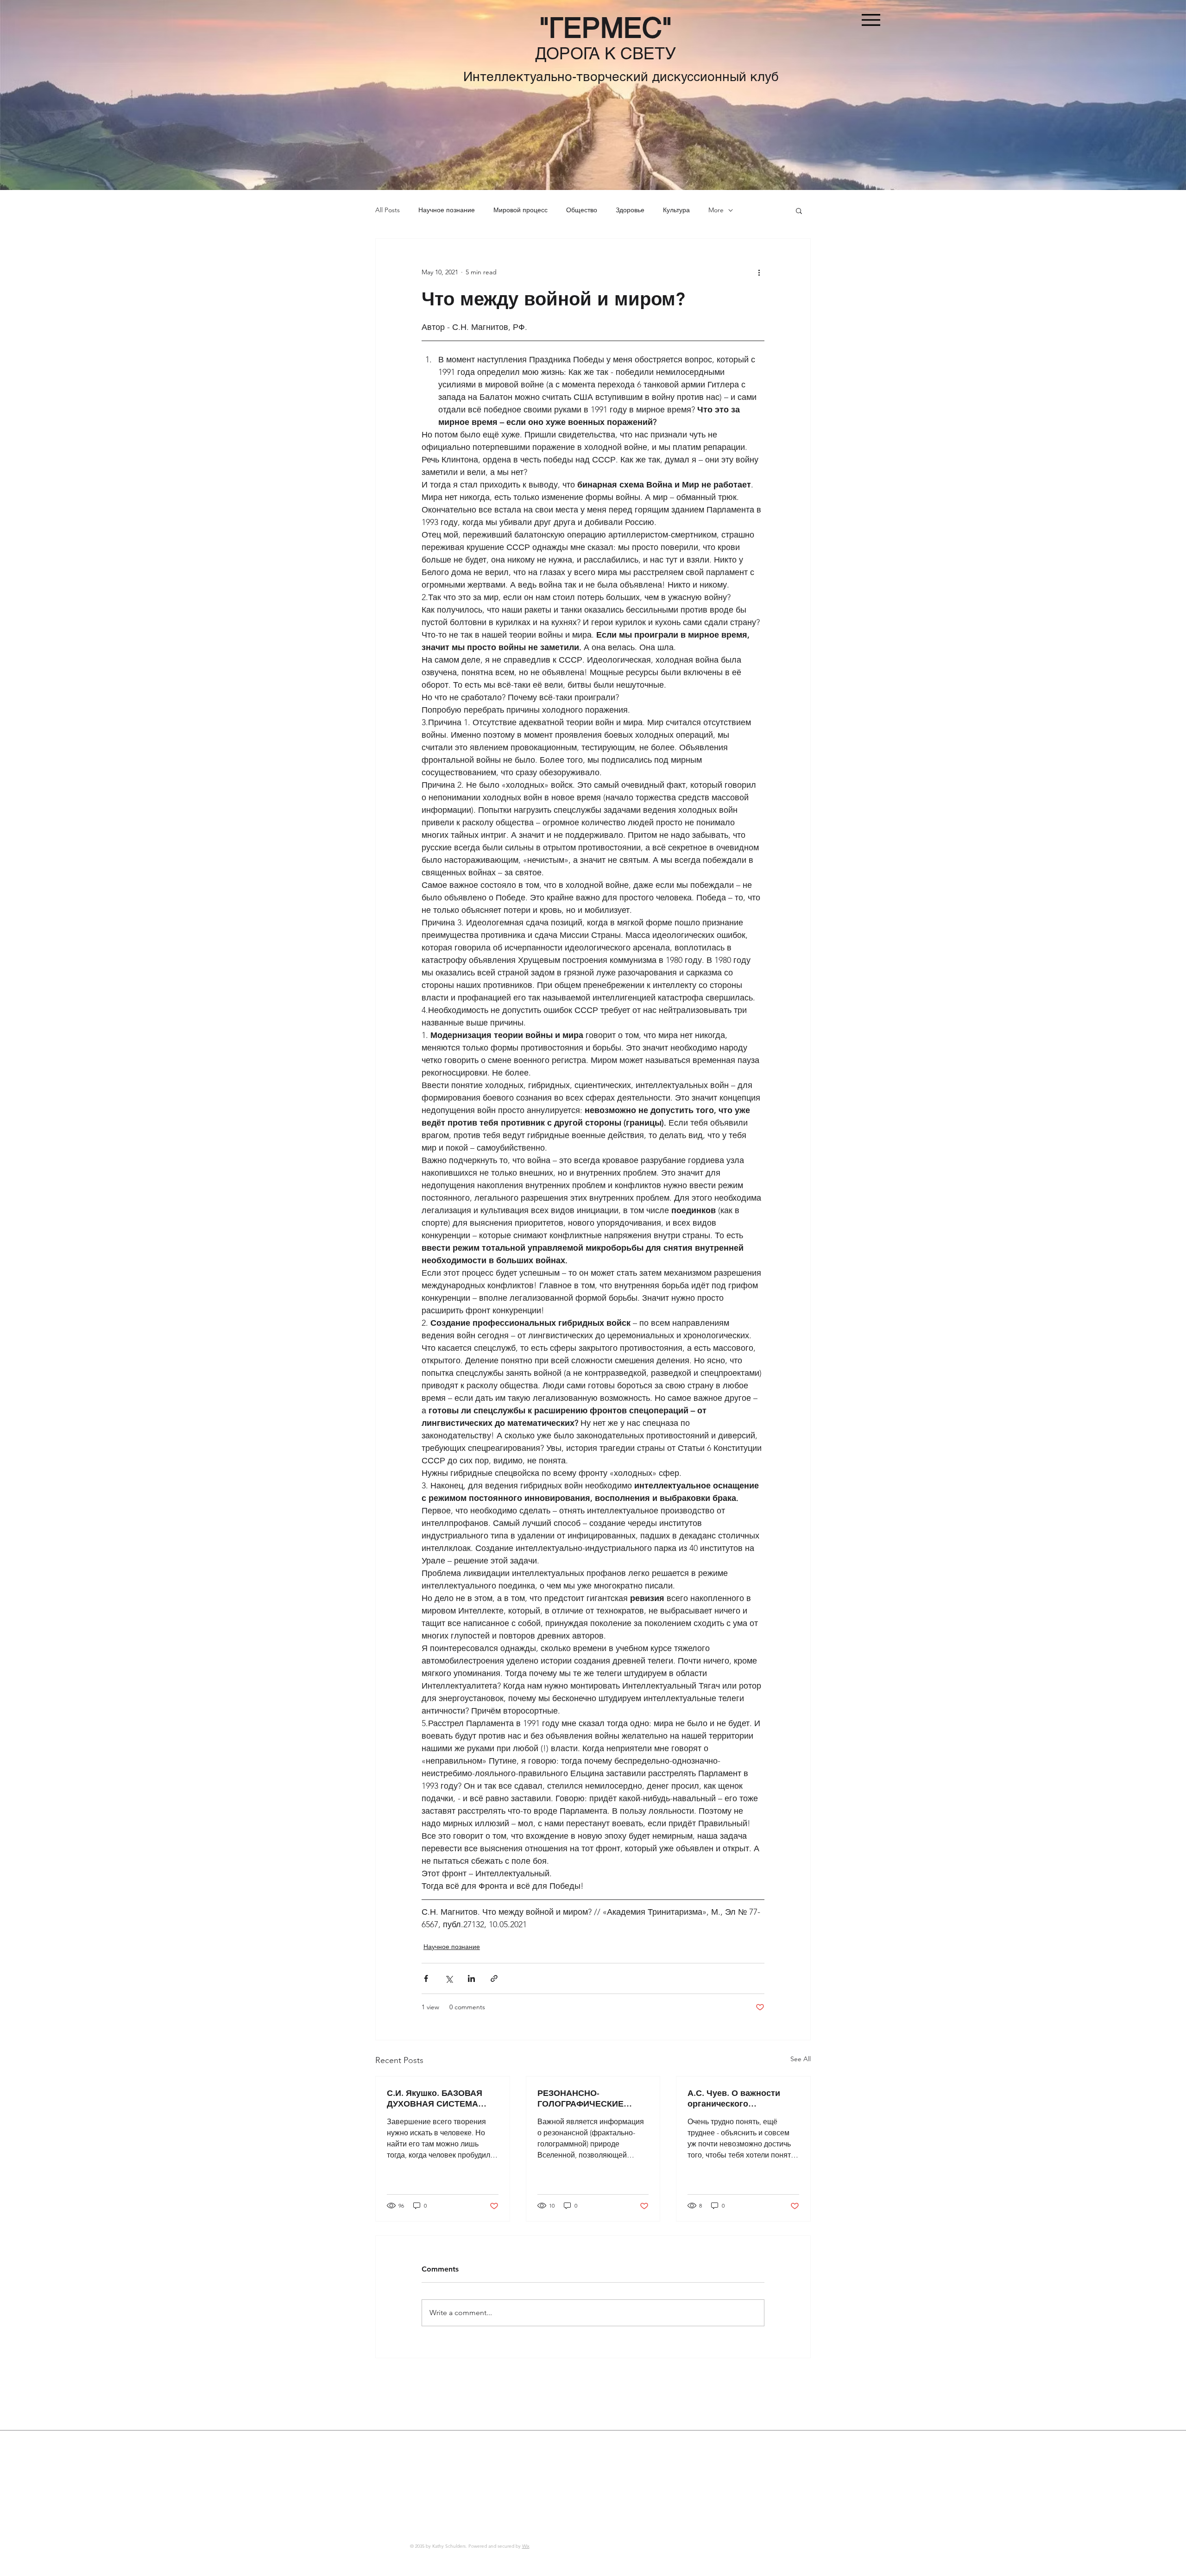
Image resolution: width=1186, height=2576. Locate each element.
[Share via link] (494, 1978)
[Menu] (871, 20)
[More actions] (759, 272)
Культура (676, 210)
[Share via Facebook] (426, 1978)
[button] (799, 210)
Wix (526, 2546)
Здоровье (630, 210)
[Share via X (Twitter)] (449, 1978)
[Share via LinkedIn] (471, 1978)
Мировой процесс (520, 210)
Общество (582, 210)
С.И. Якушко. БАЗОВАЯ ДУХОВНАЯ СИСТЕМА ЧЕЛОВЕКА (435, 2098)
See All (801, 2059)
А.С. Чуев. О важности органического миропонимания (734, 2098)
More (716, 210)
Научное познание (447, 210)
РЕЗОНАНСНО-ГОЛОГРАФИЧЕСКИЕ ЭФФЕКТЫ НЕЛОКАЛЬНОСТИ (580, 2098)
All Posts (388, 210)
